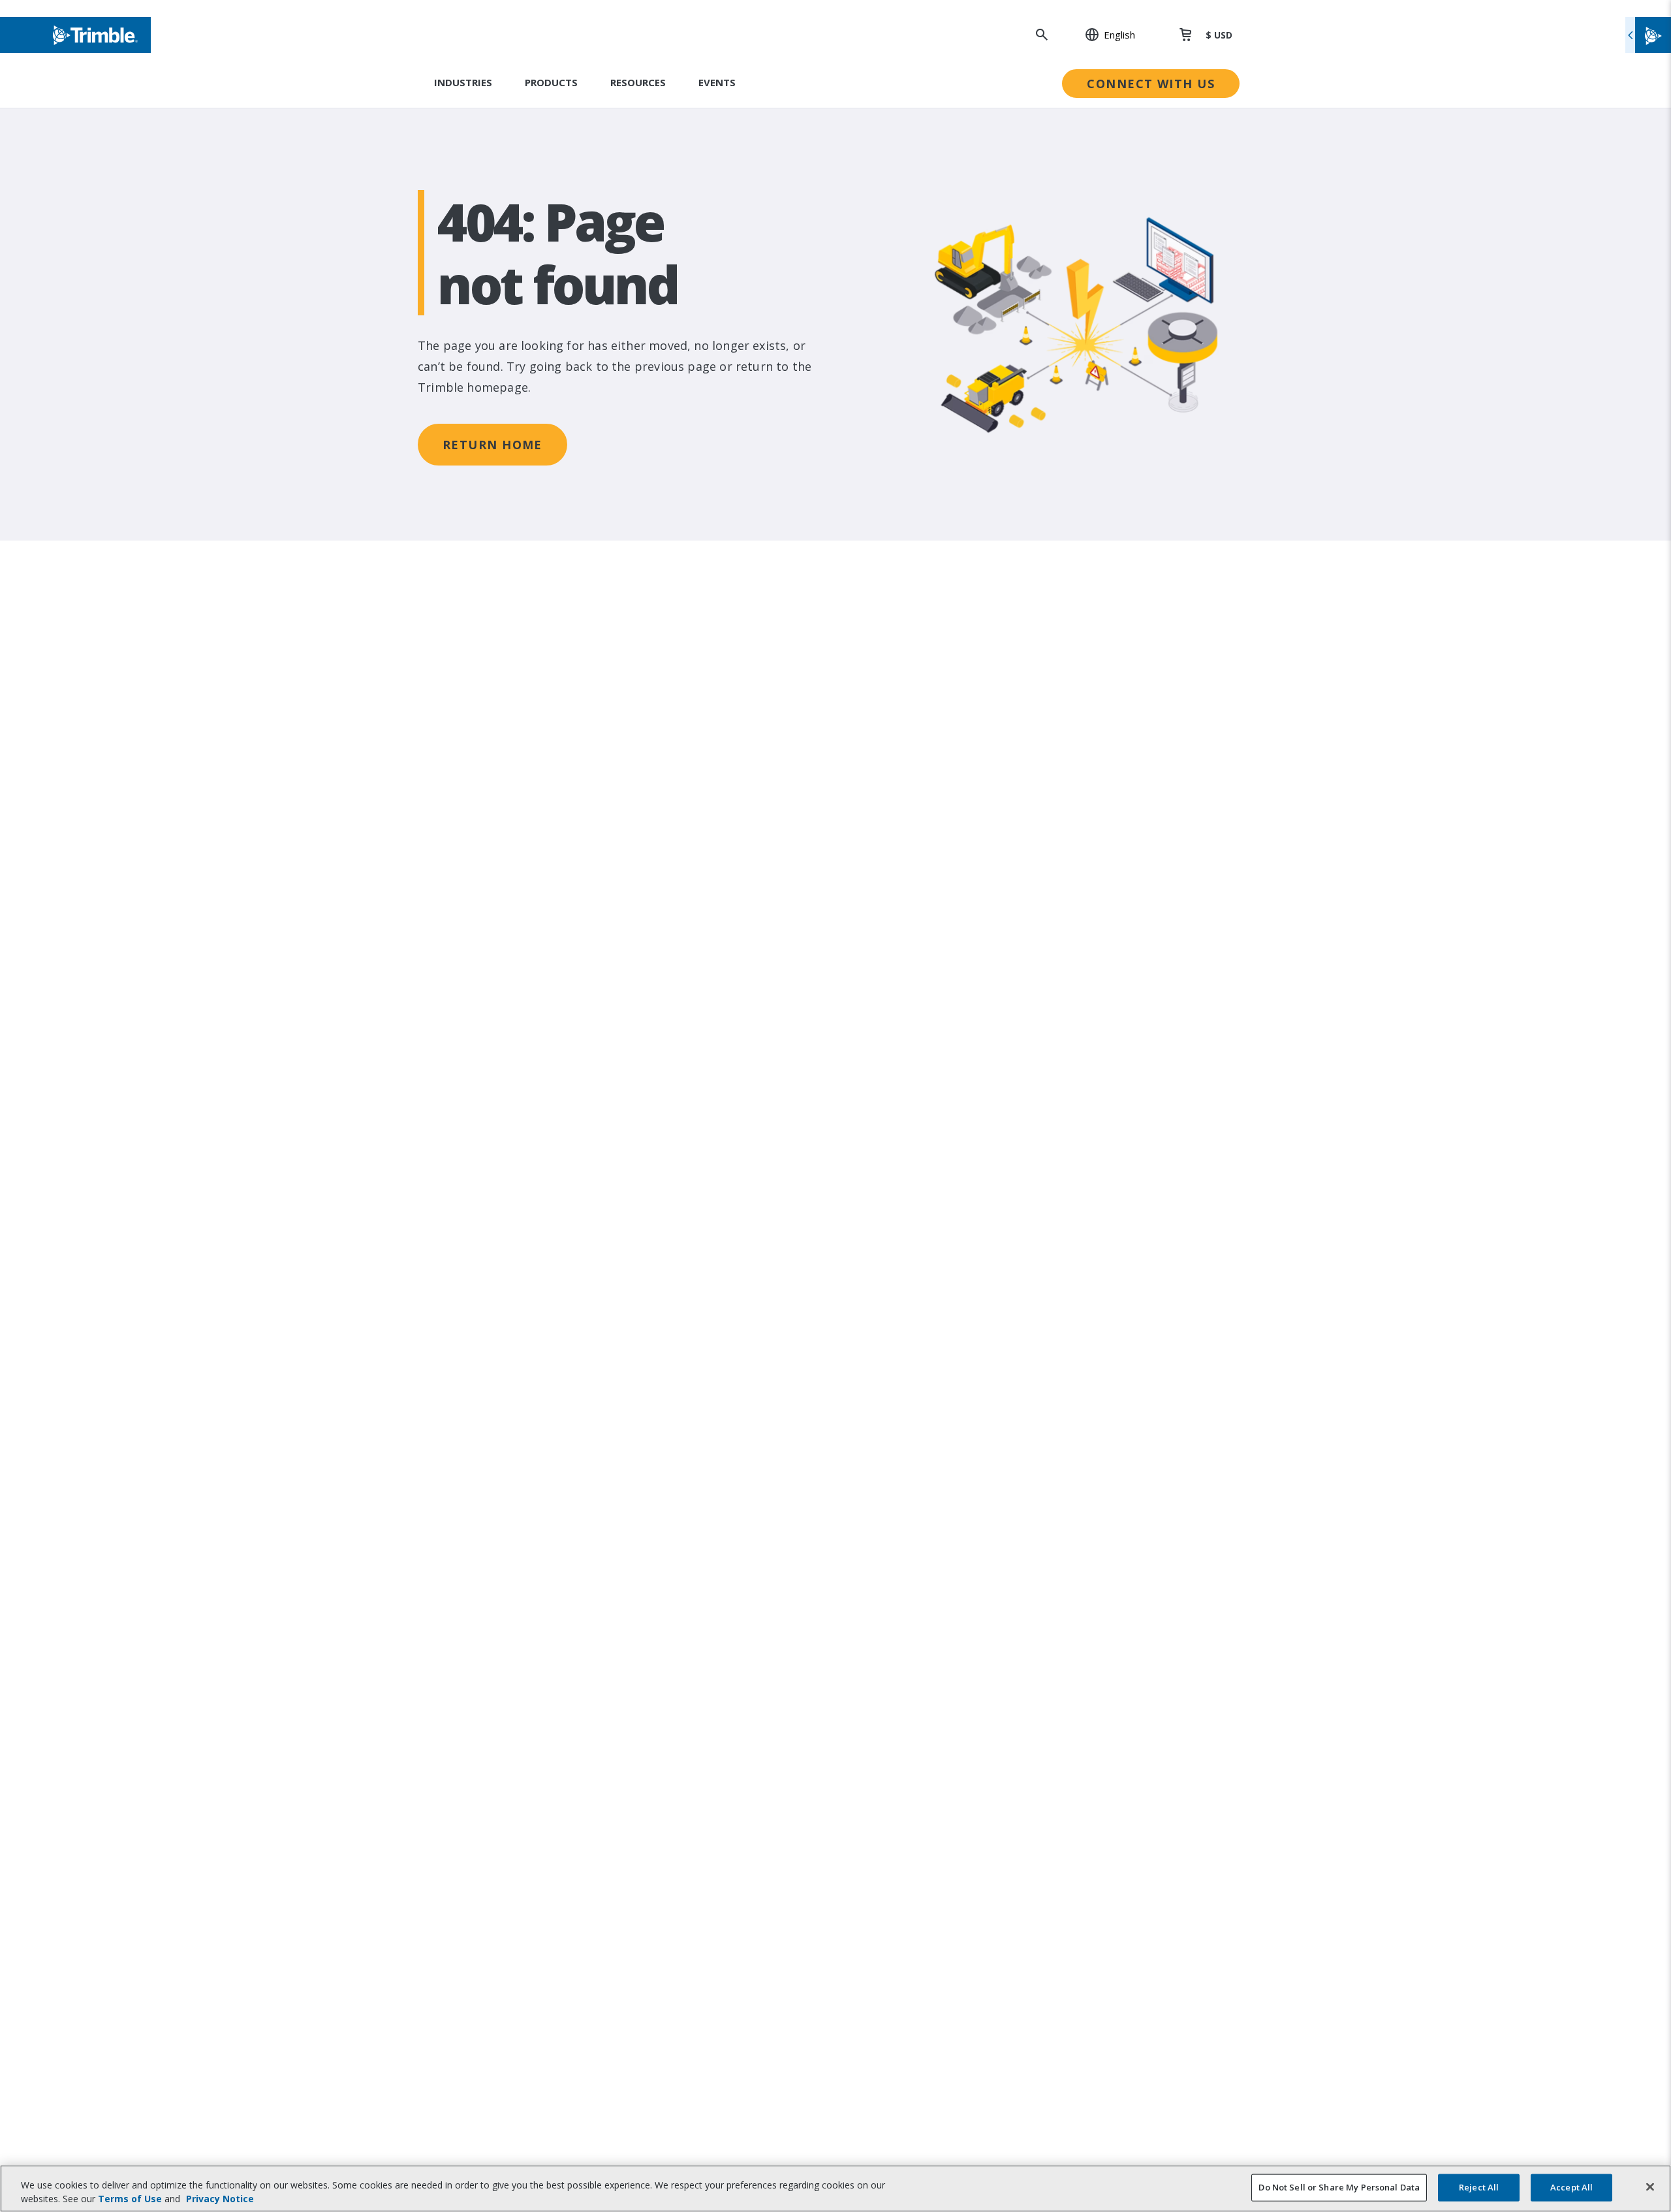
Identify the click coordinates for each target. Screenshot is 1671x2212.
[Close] (1650, 2187)
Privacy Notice (220, 2199)
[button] (1103, 35)
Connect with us (1151, 84)
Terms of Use (130, 2199)
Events (717, 82)
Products (551, 82)
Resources (638, 82)
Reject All (1479, 2187)
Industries (463, 82)
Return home (492, 445)
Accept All (1571, 2187)
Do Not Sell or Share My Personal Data (1339, 2187)
